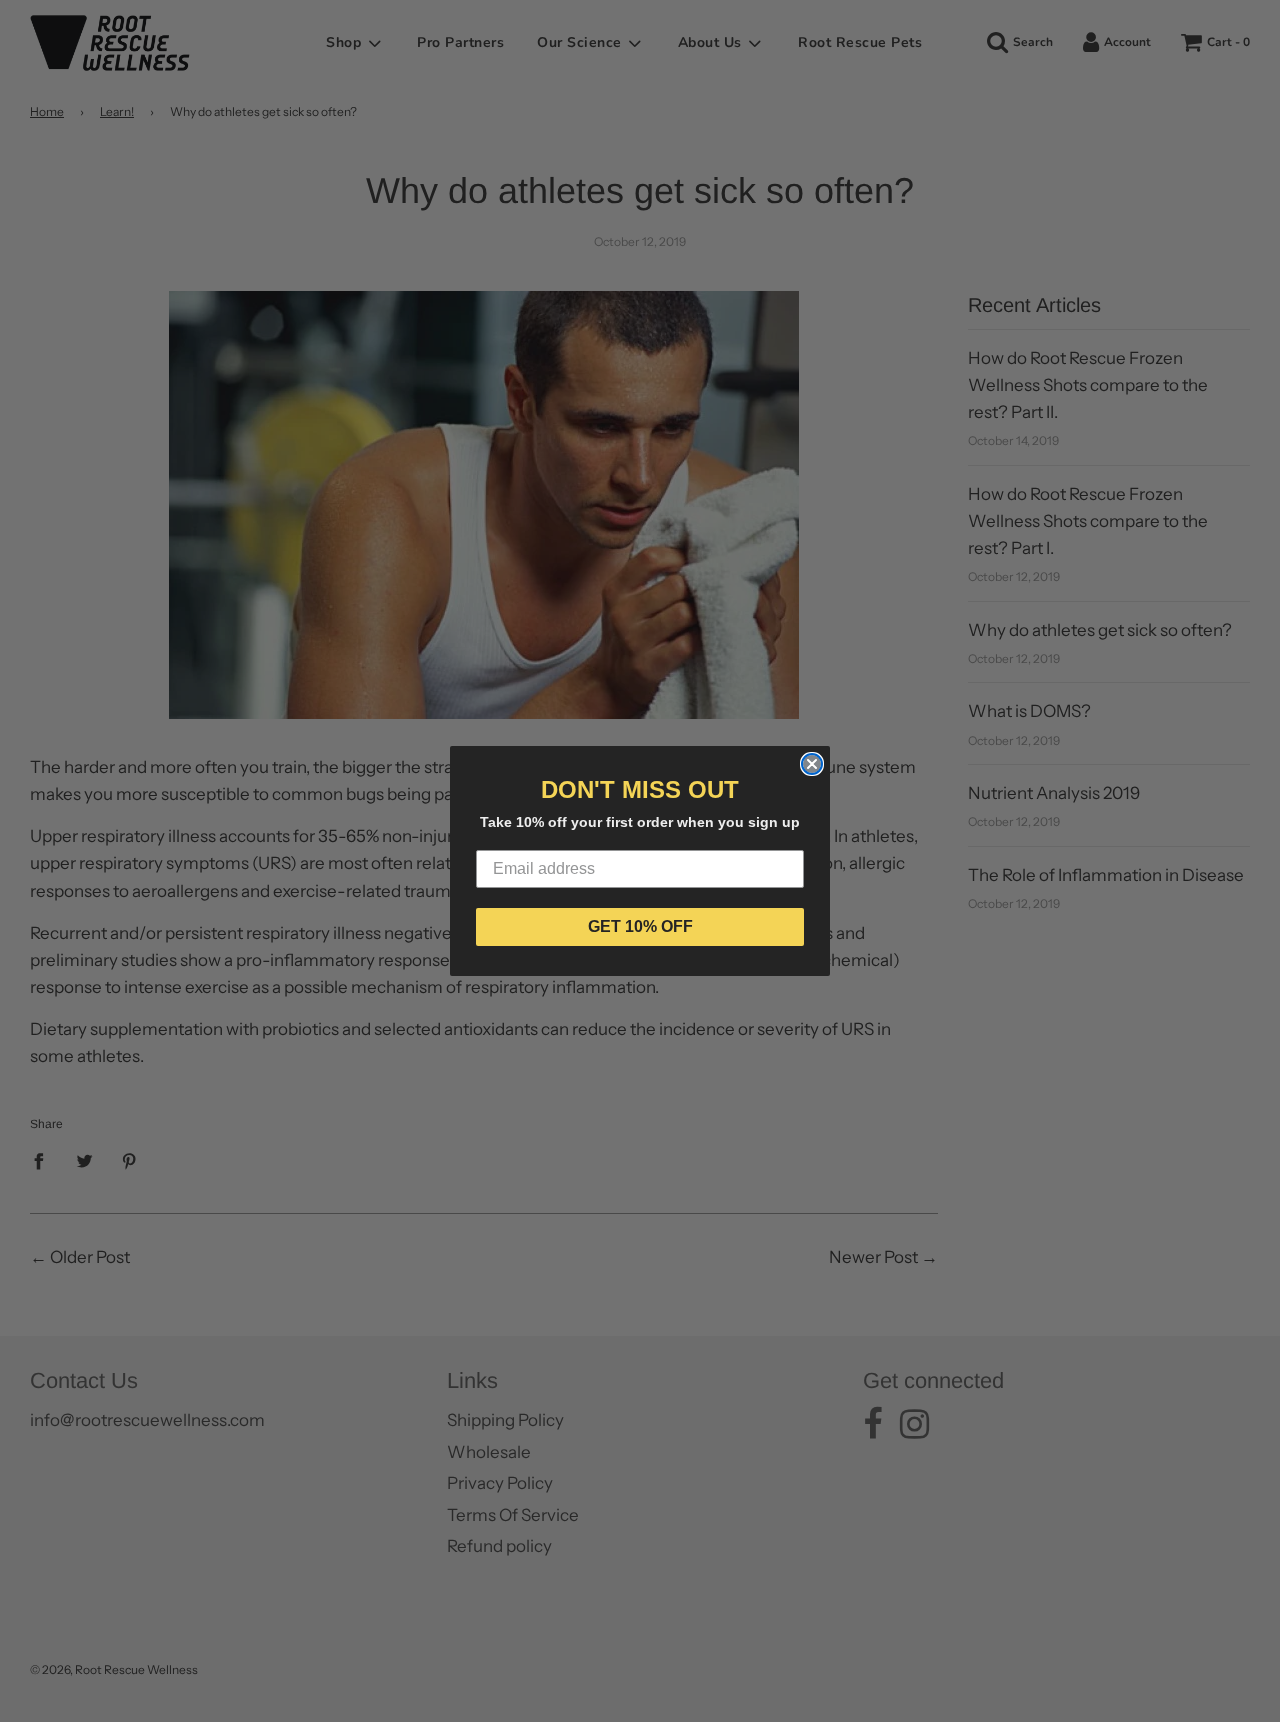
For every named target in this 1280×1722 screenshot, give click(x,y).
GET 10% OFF (640, 926)
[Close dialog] (812, 764)
